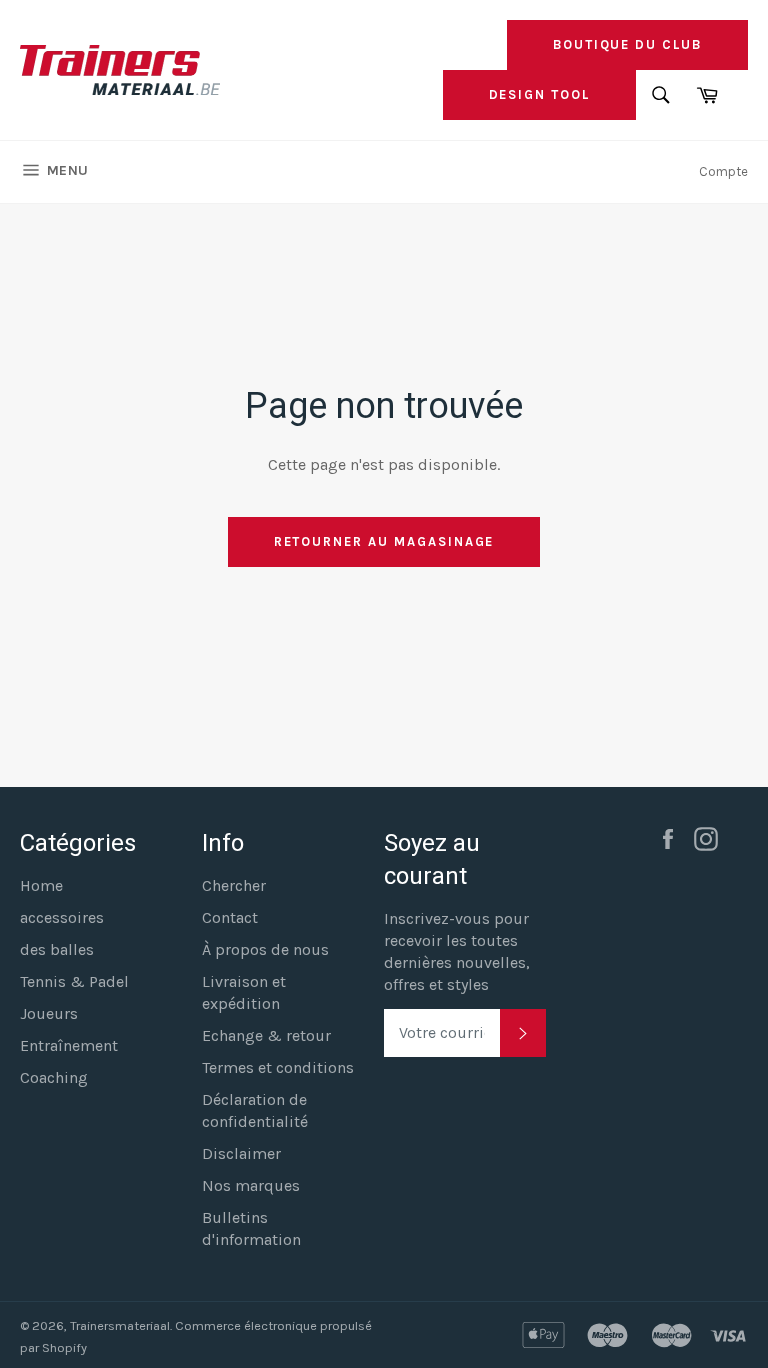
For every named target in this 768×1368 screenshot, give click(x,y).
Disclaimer (241, 1153)
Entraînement (69, 1045)
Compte (723, 171)
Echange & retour (266, 1035)
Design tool (539, 94)
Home (41, 885)
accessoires (62, 917)
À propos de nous (265, 949)
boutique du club (627, 44)
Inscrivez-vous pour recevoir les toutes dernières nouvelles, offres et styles (457, 951)
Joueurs (49, 1013)
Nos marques (251, 1185)
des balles (57, 949)
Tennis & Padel (74, 981)
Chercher (234, 885)
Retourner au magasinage (384, 541)
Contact (230, 917)
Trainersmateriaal (120, 1325)
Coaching (54, 1077)
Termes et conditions (278, 1067)
